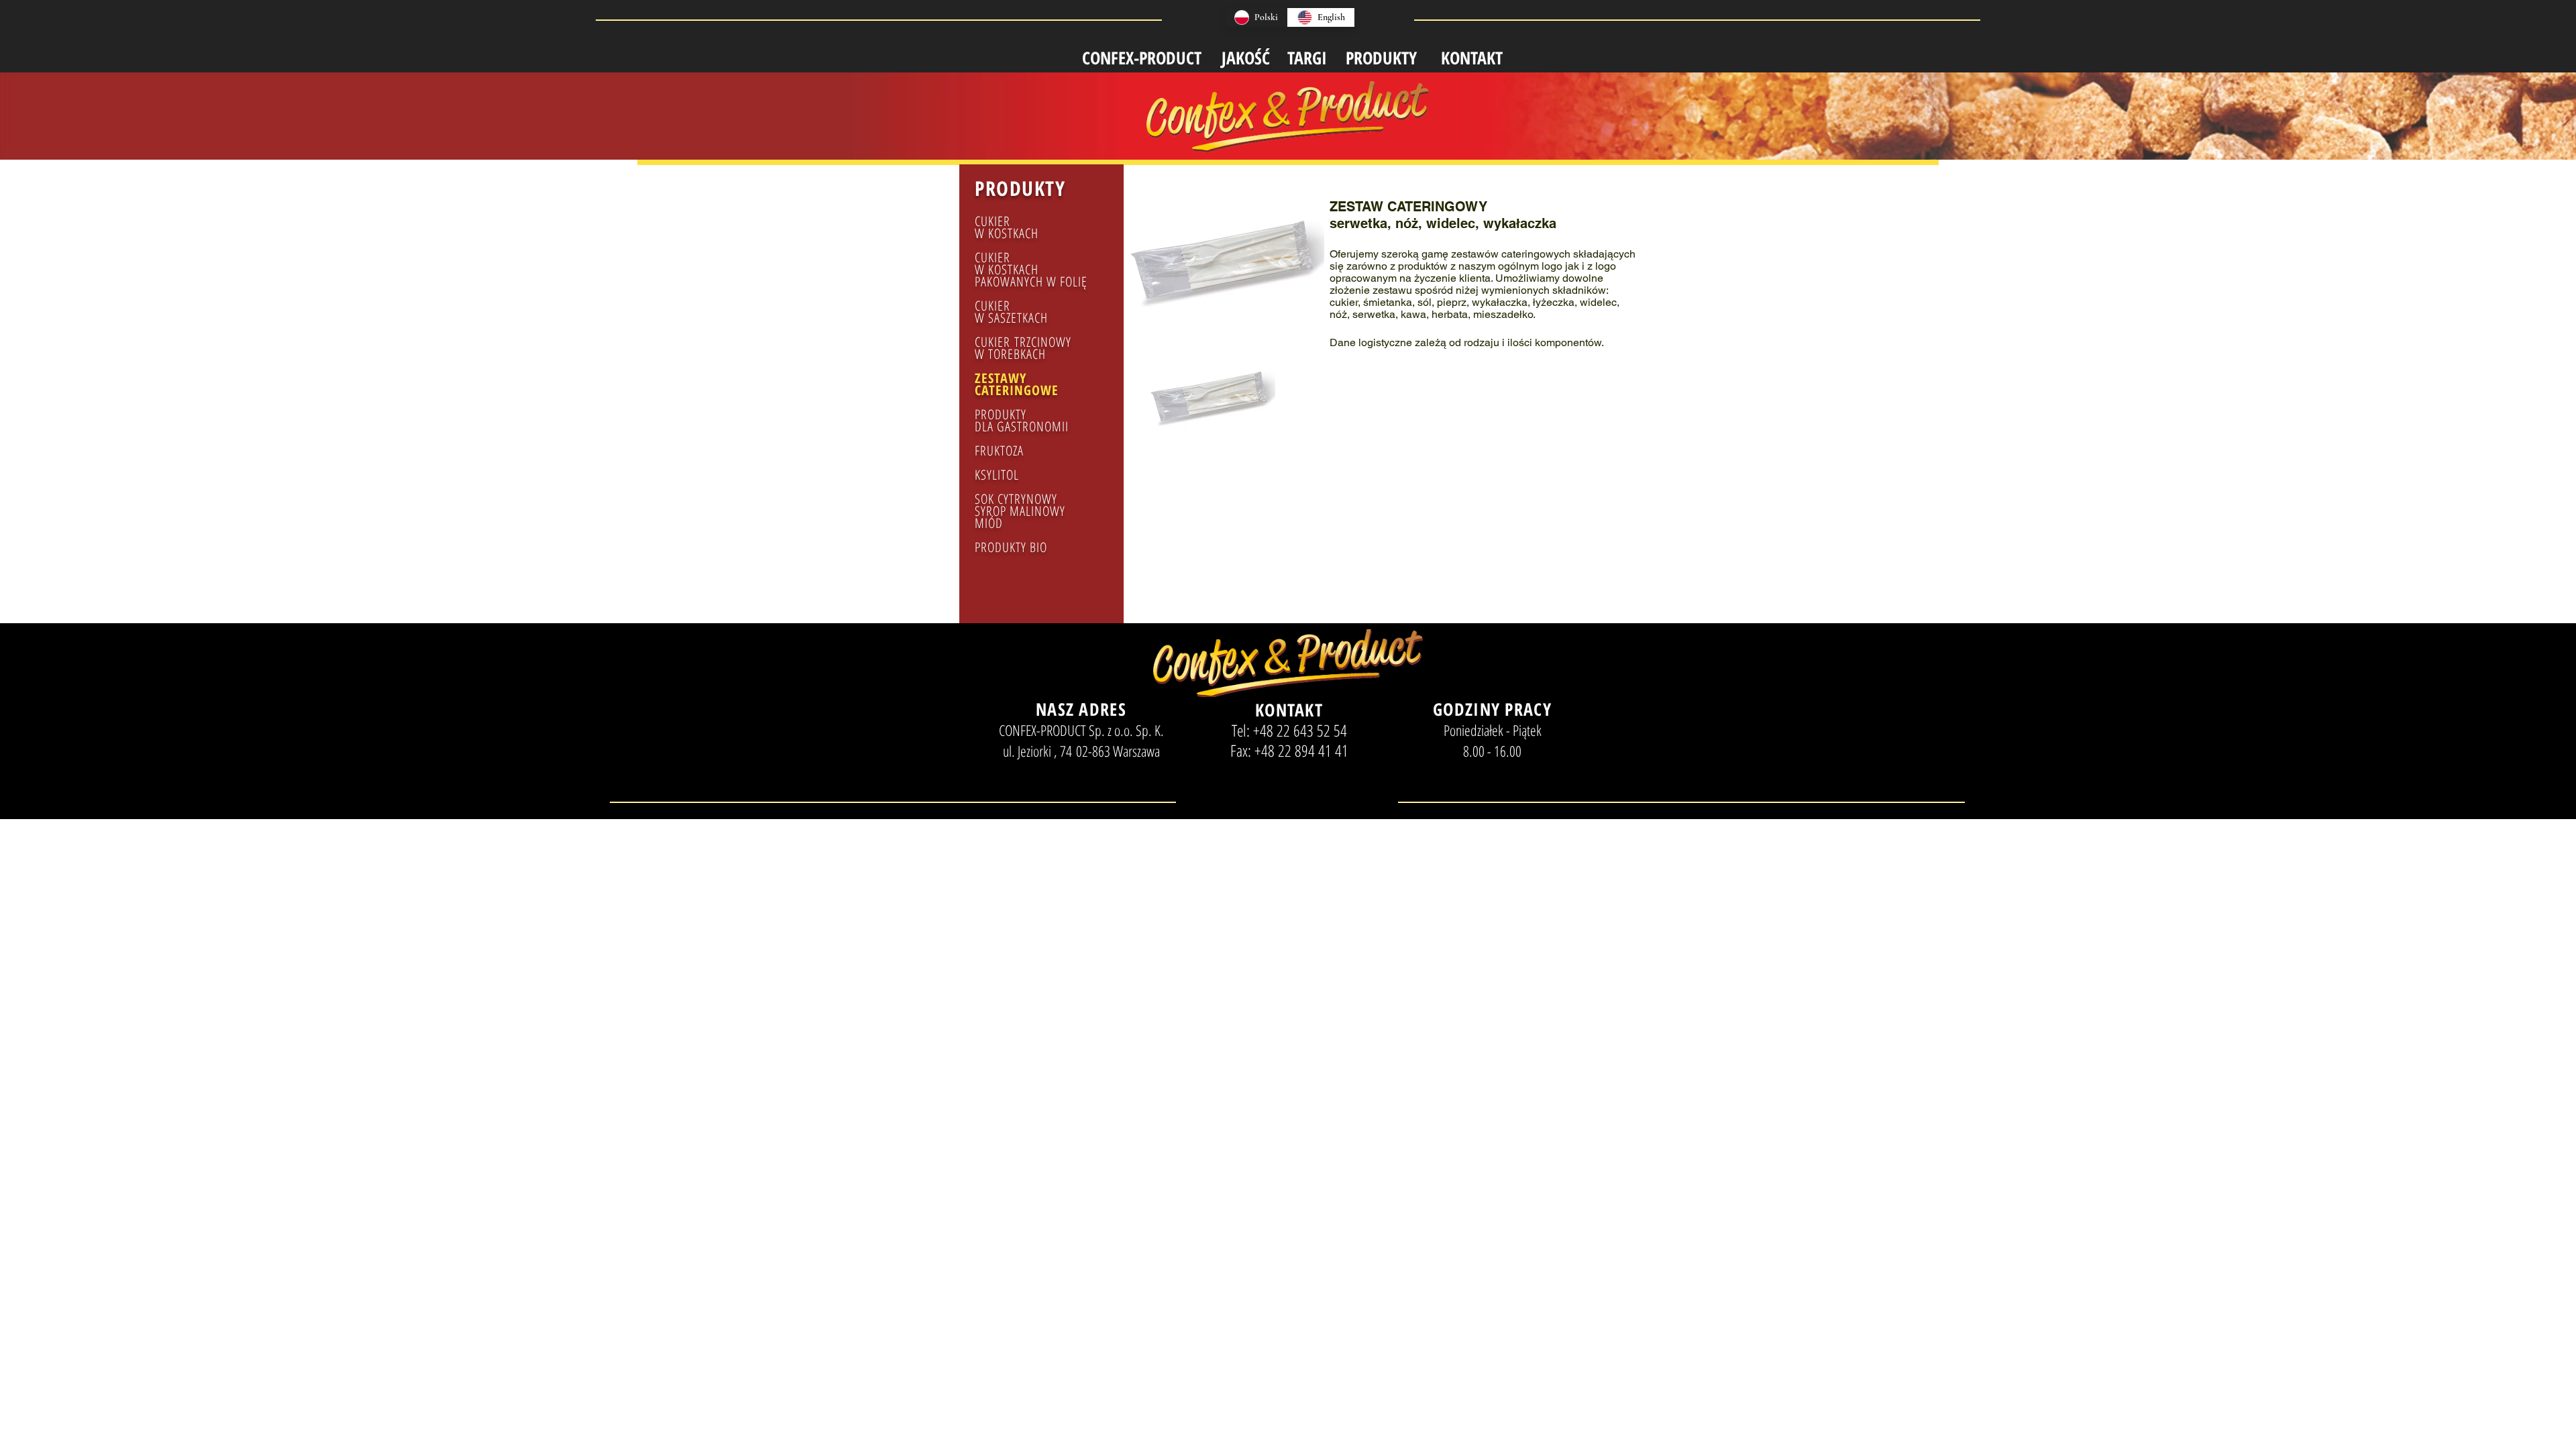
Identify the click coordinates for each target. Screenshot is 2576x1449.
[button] (1211, 417)
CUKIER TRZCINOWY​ (1023, 342)
